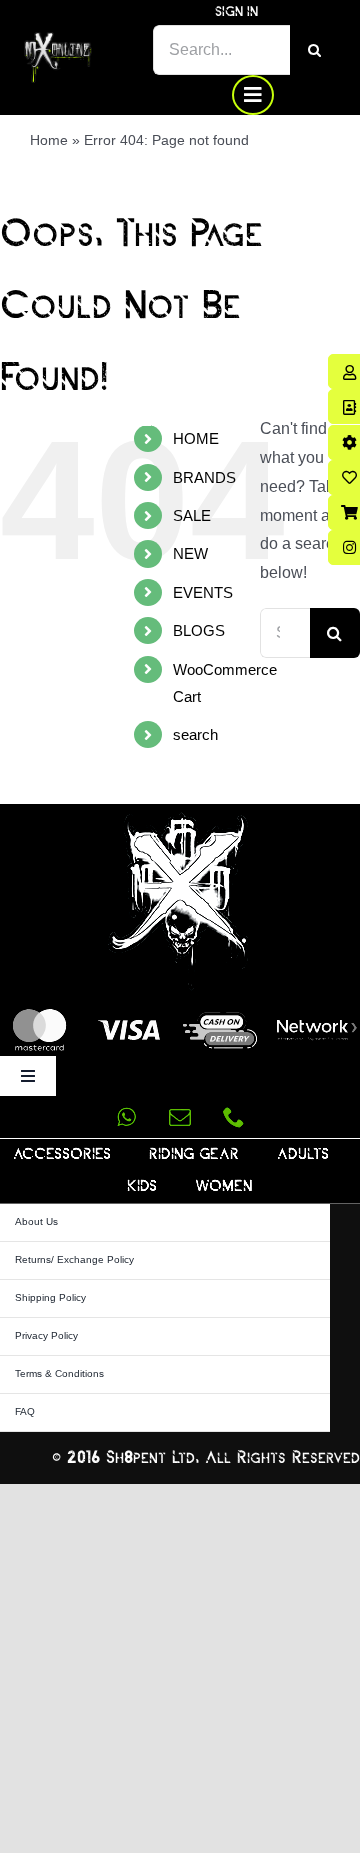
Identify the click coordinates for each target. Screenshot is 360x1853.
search (195, 734)
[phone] (234, 1117)
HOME (196, 438)
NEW (190, 553)
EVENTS (203, 592)
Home (49, 140)
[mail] (180, 1117)
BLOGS (199, 630)
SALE (192, 515)
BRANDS (204, 477)
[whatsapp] (126, 1117)
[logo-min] (58, 39)
